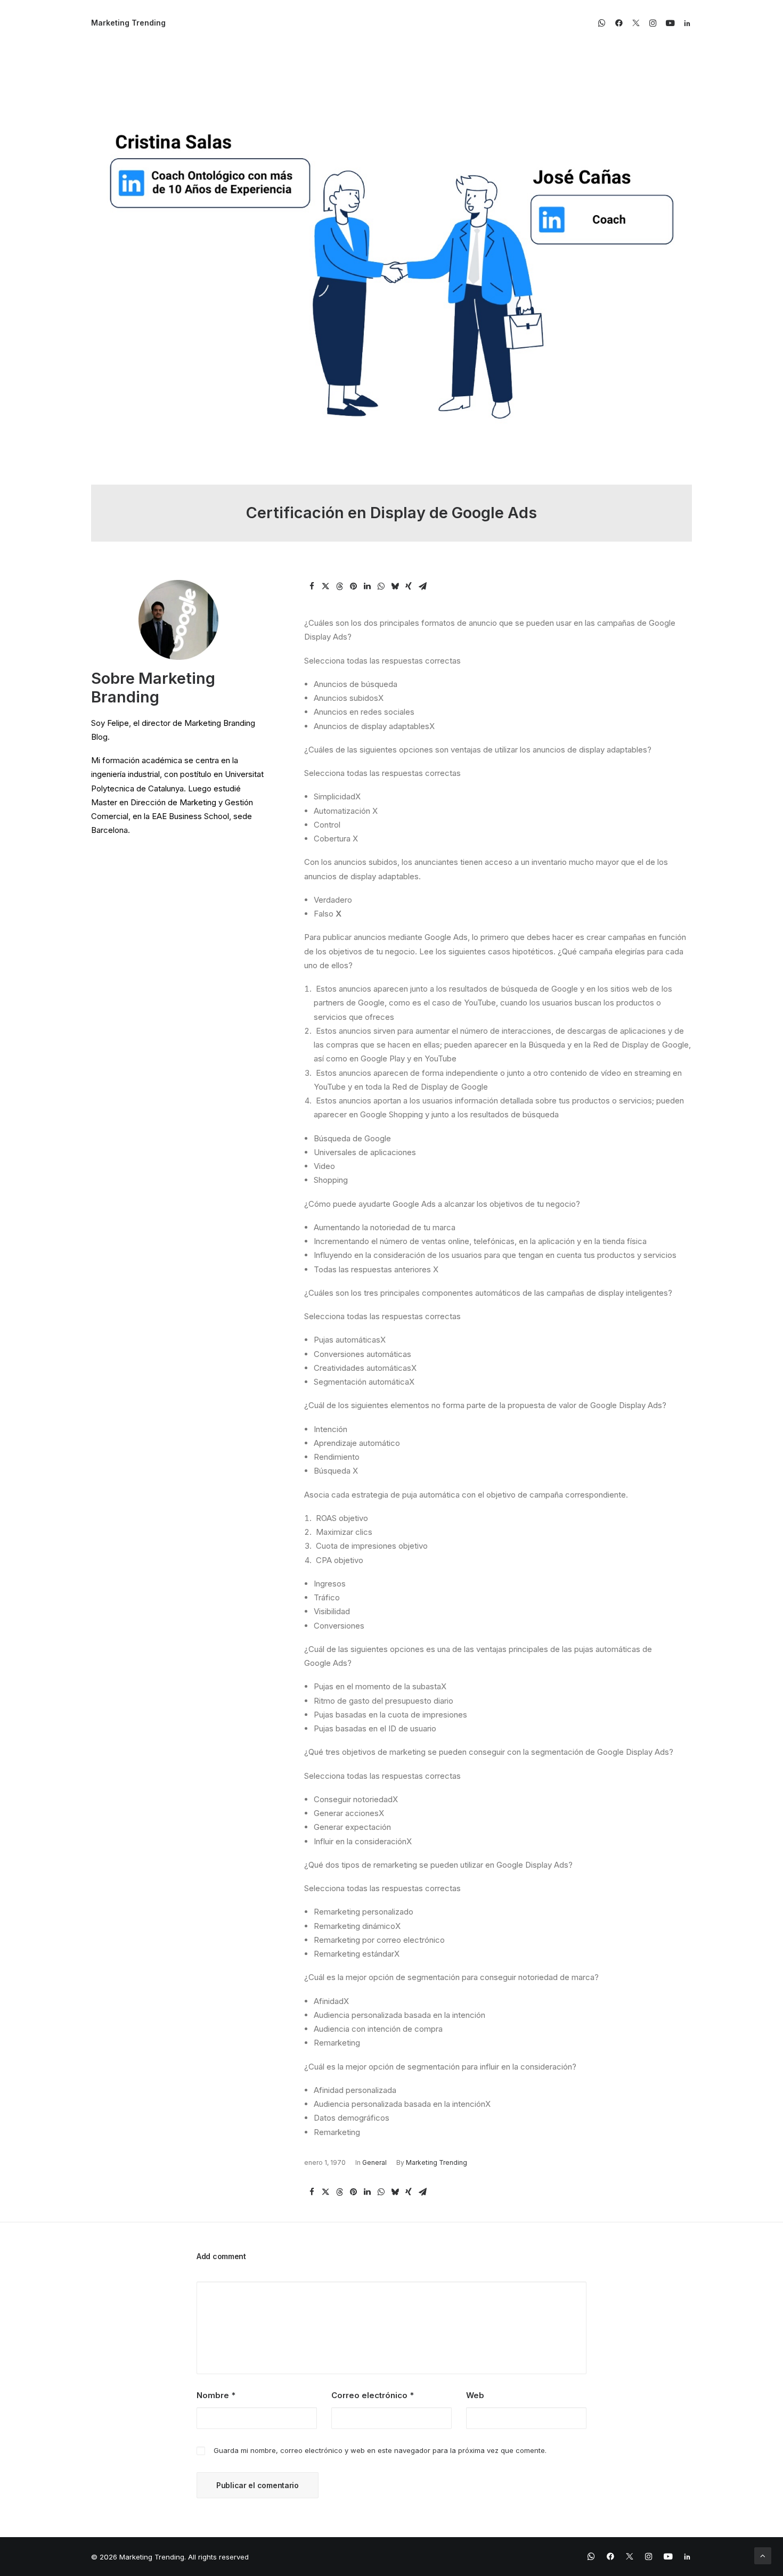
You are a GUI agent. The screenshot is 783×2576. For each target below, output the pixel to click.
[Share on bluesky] (395, 586)
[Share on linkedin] (367, 586)
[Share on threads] (339, 586)
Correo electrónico (373, 2395)
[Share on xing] (409, 586)
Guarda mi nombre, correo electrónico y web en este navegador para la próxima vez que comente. (380, 2450)
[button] (604, 23)
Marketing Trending (437, 2162)
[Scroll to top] (763, 2555)
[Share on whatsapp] (381, 586)
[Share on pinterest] (353, 586)
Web (475, 2395)
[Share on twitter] (325, 586)
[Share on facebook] (312, 586)
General (374, 2162)
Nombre (216, 2395)
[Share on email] (422, 586)
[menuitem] (604, 23)
